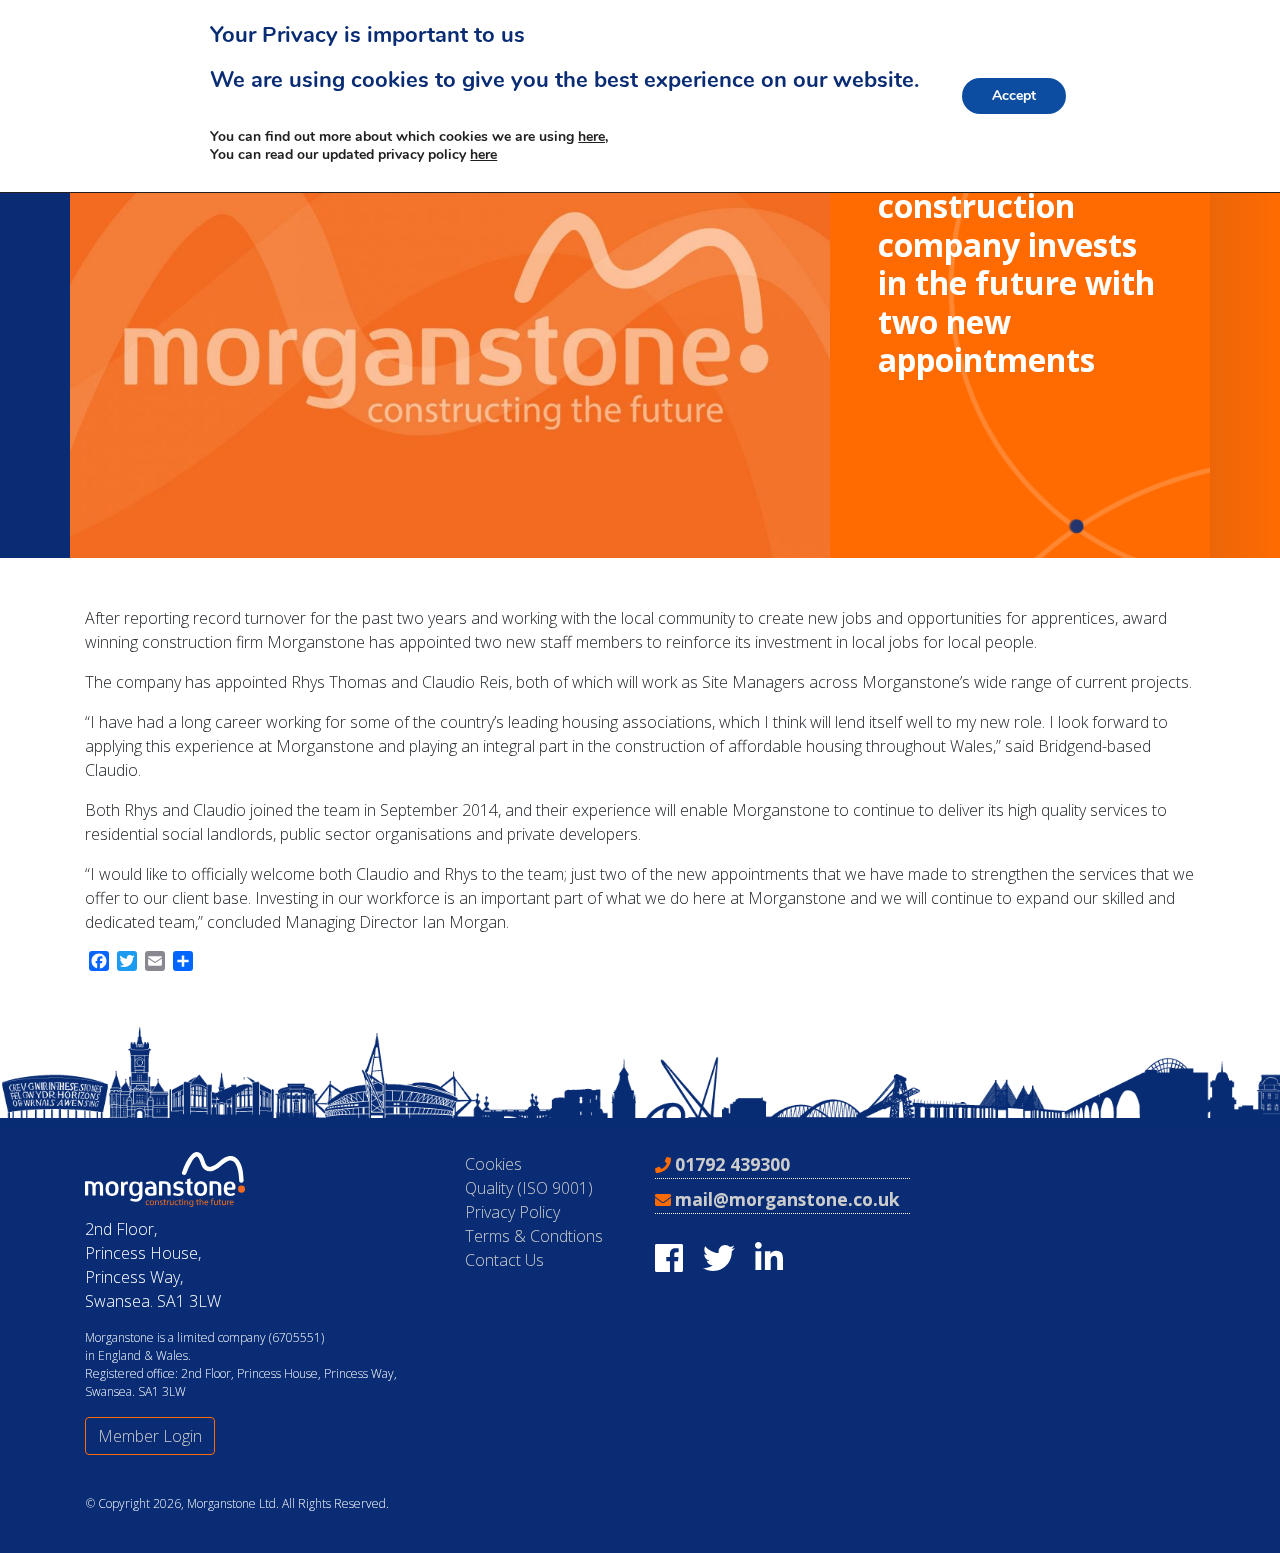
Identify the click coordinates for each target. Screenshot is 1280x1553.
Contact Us (504, 1260)
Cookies (493, 1164)
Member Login (150, 1436)
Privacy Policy (512, 1212)
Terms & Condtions (534, 1236)
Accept (1014, 95)
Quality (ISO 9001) (529, 1188)
